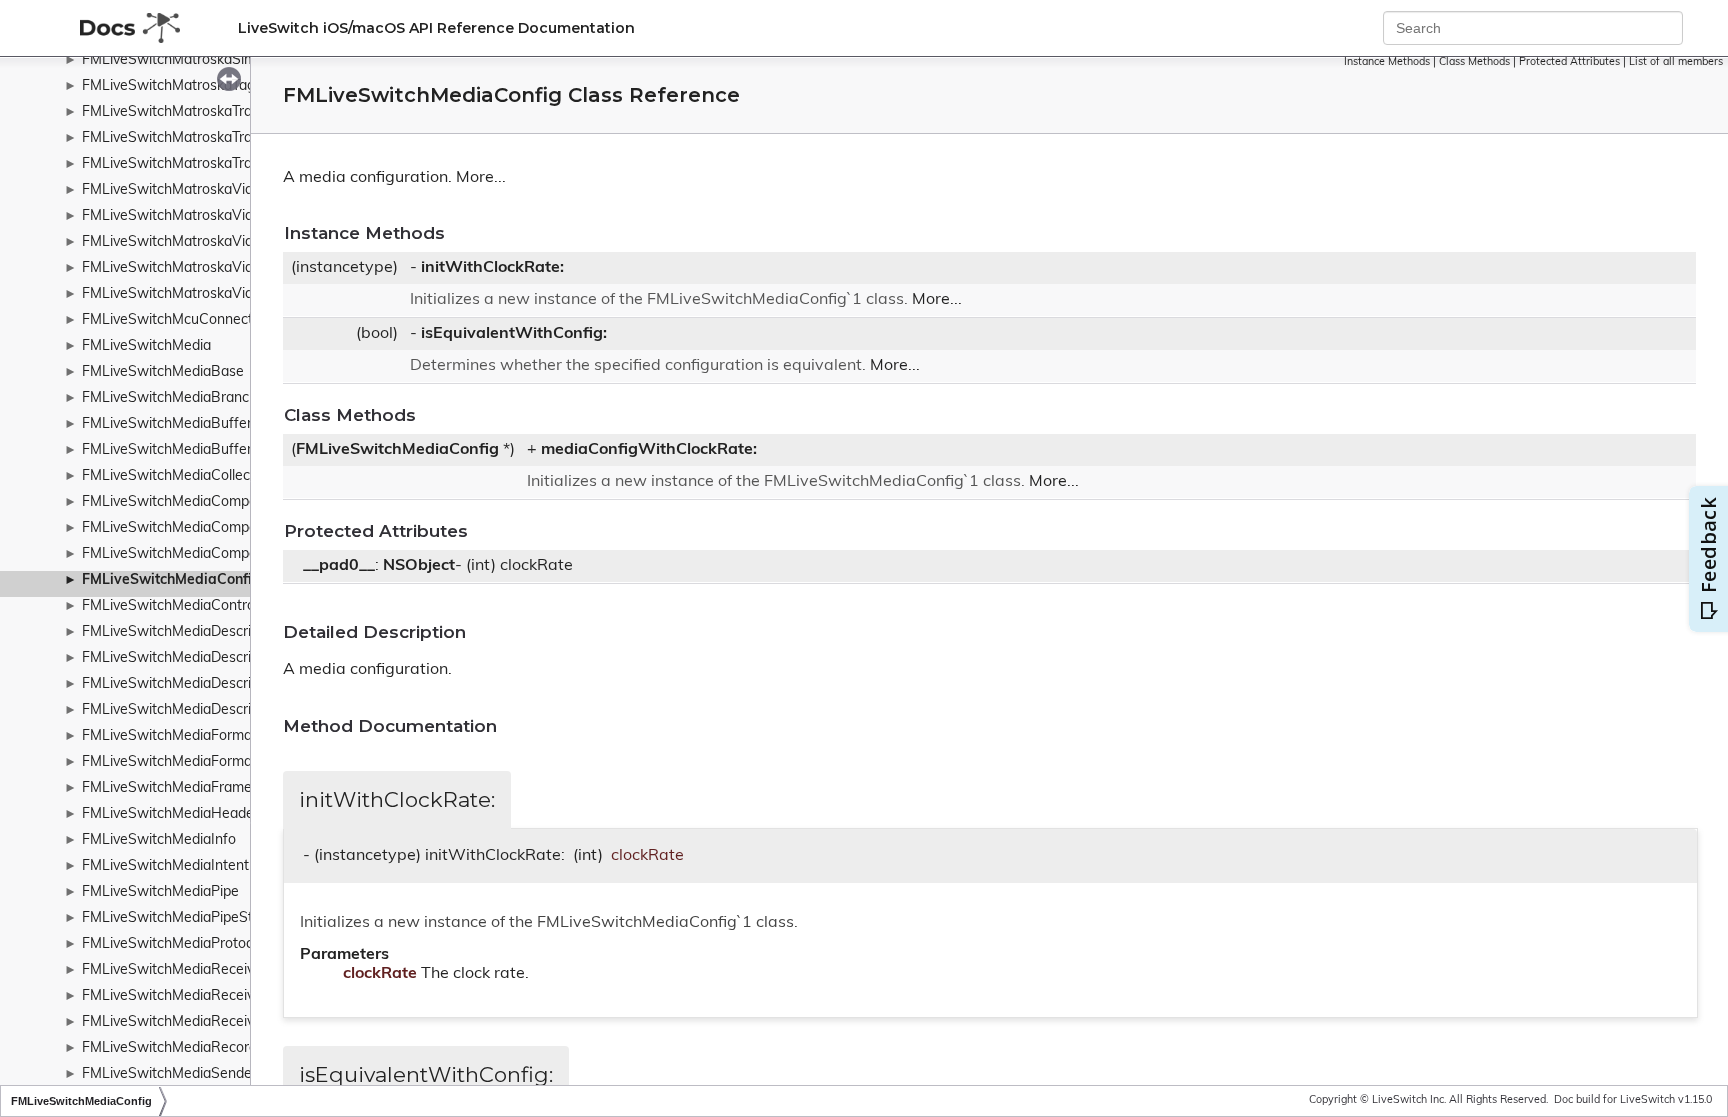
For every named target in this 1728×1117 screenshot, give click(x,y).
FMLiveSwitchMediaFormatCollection (201, 762)
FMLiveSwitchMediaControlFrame (190, 606)
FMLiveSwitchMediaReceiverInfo (187, 970)
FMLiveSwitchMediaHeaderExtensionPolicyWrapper (248, 814)
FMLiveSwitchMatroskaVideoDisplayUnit (211, 216)
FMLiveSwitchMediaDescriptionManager (211, 632)
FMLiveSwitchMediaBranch (169, 398)
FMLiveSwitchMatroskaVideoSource (198, 294)
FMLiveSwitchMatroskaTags (172, 86)
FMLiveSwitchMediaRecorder (176, 1048)
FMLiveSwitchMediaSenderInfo (182, 1074)
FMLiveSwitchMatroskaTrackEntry (190, 138)
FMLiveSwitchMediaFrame (167, 788)
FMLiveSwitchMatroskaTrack (174, 112)
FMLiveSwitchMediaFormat (169, 736)
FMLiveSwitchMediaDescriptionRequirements (227, 684)
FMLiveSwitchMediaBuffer (167, 424)
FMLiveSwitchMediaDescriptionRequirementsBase (244, 710)
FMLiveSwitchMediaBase (163, 372)
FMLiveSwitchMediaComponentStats (201, 554)
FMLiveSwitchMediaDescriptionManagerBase (227, 658)
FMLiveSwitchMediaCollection (178, 476)
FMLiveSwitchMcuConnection (177, 320)
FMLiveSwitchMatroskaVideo (175, 190)
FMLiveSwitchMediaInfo (159, 840)
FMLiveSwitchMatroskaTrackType (189, 164)
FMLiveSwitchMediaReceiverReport (197, 996)
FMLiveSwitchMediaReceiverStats (191, 1022)
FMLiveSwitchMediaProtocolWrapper (201, 944)
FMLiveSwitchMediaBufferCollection (198, 450)
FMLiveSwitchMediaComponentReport (206, 528)
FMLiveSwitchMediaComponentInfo (196, 502)
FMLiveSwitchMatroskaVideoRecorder (205, 242)
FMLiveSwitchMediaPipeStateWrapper (206, 918)
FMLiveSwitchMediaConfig (171, 580)
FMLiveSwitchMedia (146, 346)
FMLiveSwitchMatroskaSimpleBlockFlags (213, 60)
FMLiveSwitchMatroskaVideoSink (189, 268)
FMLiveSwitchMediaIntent (165, 866)
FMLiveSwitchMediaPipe (160, 892)
